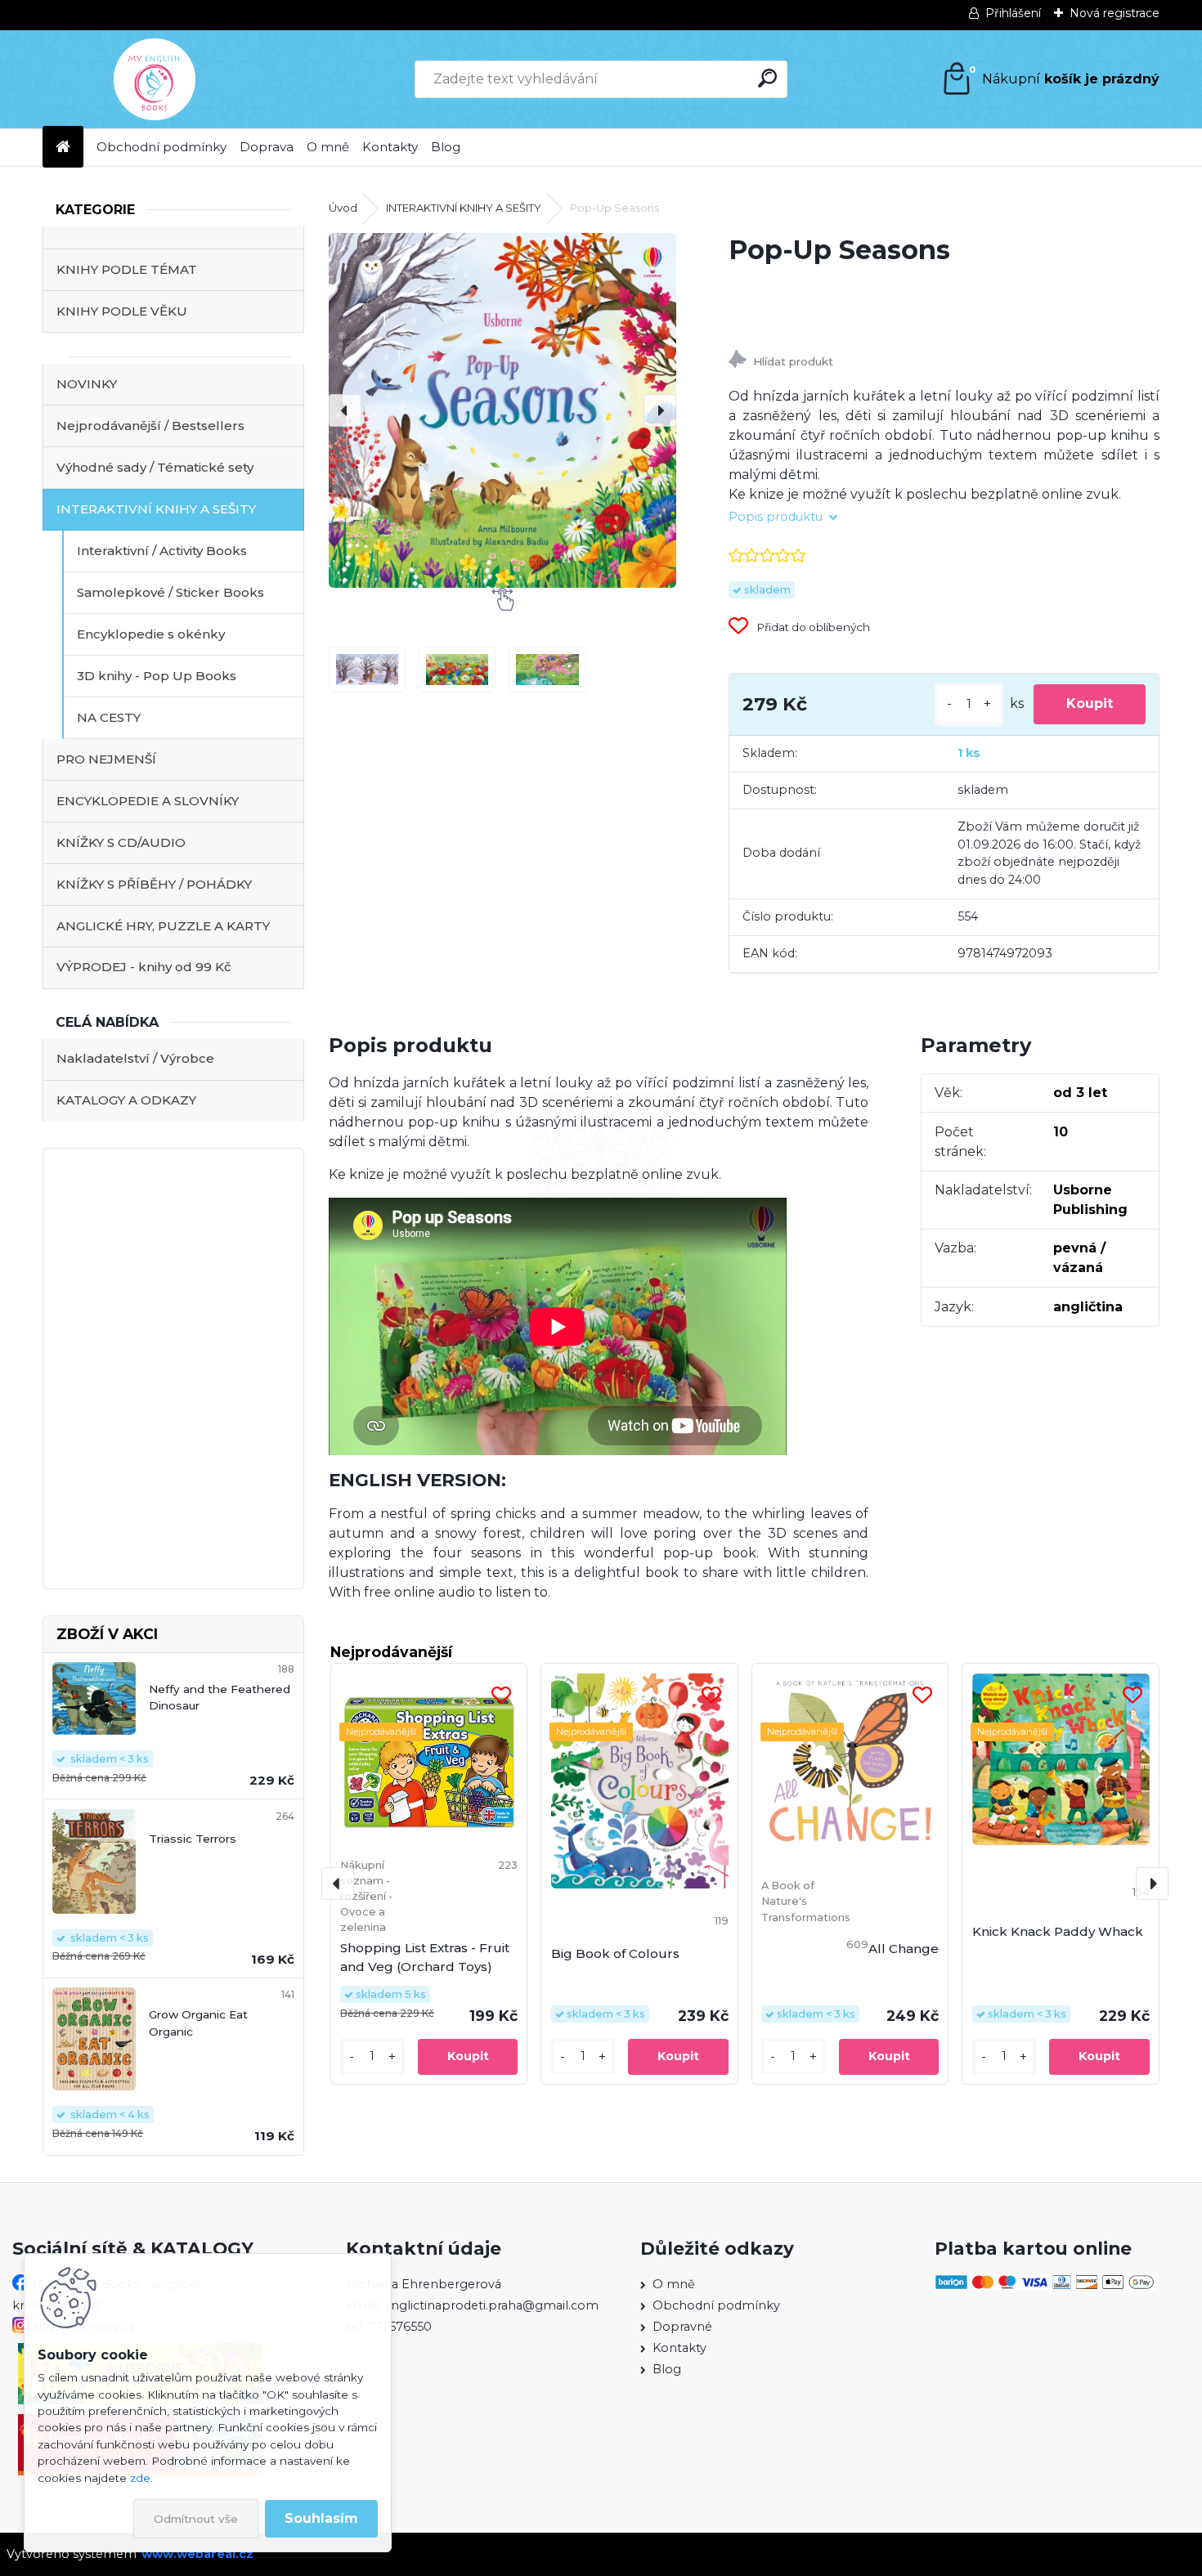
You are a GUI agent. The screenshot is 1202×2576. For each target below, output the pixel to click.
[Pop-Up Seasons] (502, 410)
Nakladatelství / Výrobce (135, 1058)
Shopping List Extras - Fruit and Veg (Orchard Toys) (425, 1957)
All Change (904, 1949)
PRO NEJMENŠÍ (106, 759)
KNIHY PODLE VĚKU (122, 311)
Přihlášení (1013, 13)
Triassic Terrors (193, 1839)
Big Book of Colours (615, 1953)
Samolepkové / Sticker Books (170, 592)
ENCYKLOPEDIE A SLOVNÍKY (148, 801)
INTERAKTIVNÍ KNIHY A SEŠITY (156, 509)
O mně (328, 147)
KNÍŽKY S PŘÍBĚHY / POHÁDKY (154, 884)
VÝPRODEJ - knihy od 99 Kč (144, 967)
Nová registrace (1115, 13)
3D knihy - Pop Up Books (157, 676)
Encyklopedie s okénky (151, 634)
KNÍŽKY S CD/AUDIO (121, 842)
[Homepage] (63, 148)
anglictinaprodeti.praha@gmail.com (491, 2305)
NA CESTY (109, 717)
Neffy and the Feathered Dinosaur (220, 1697)
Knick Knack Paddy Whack (1058, 1931)
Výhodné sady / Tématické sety (155, 467)
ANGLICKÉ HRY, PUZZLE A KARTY (163, 926)
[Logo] (155, 79)
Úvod (343, 208)
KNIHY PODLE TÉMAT (127, 269)
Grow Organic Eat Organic (198, 2023)
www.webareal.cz (197, 2554)
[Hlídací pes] (944, 362)
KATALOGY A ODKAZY (126, 1100)
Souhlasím (321, 2518)
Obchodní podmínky (161, 147)
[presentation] (345, 410)
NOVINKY (87, 384)
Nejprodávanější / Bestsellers (150, 426)
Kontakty (390, 147)
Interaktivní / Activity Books (162, 551)
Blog (446, 147)
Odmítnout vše (196, 2519)
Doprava (267, 147)
